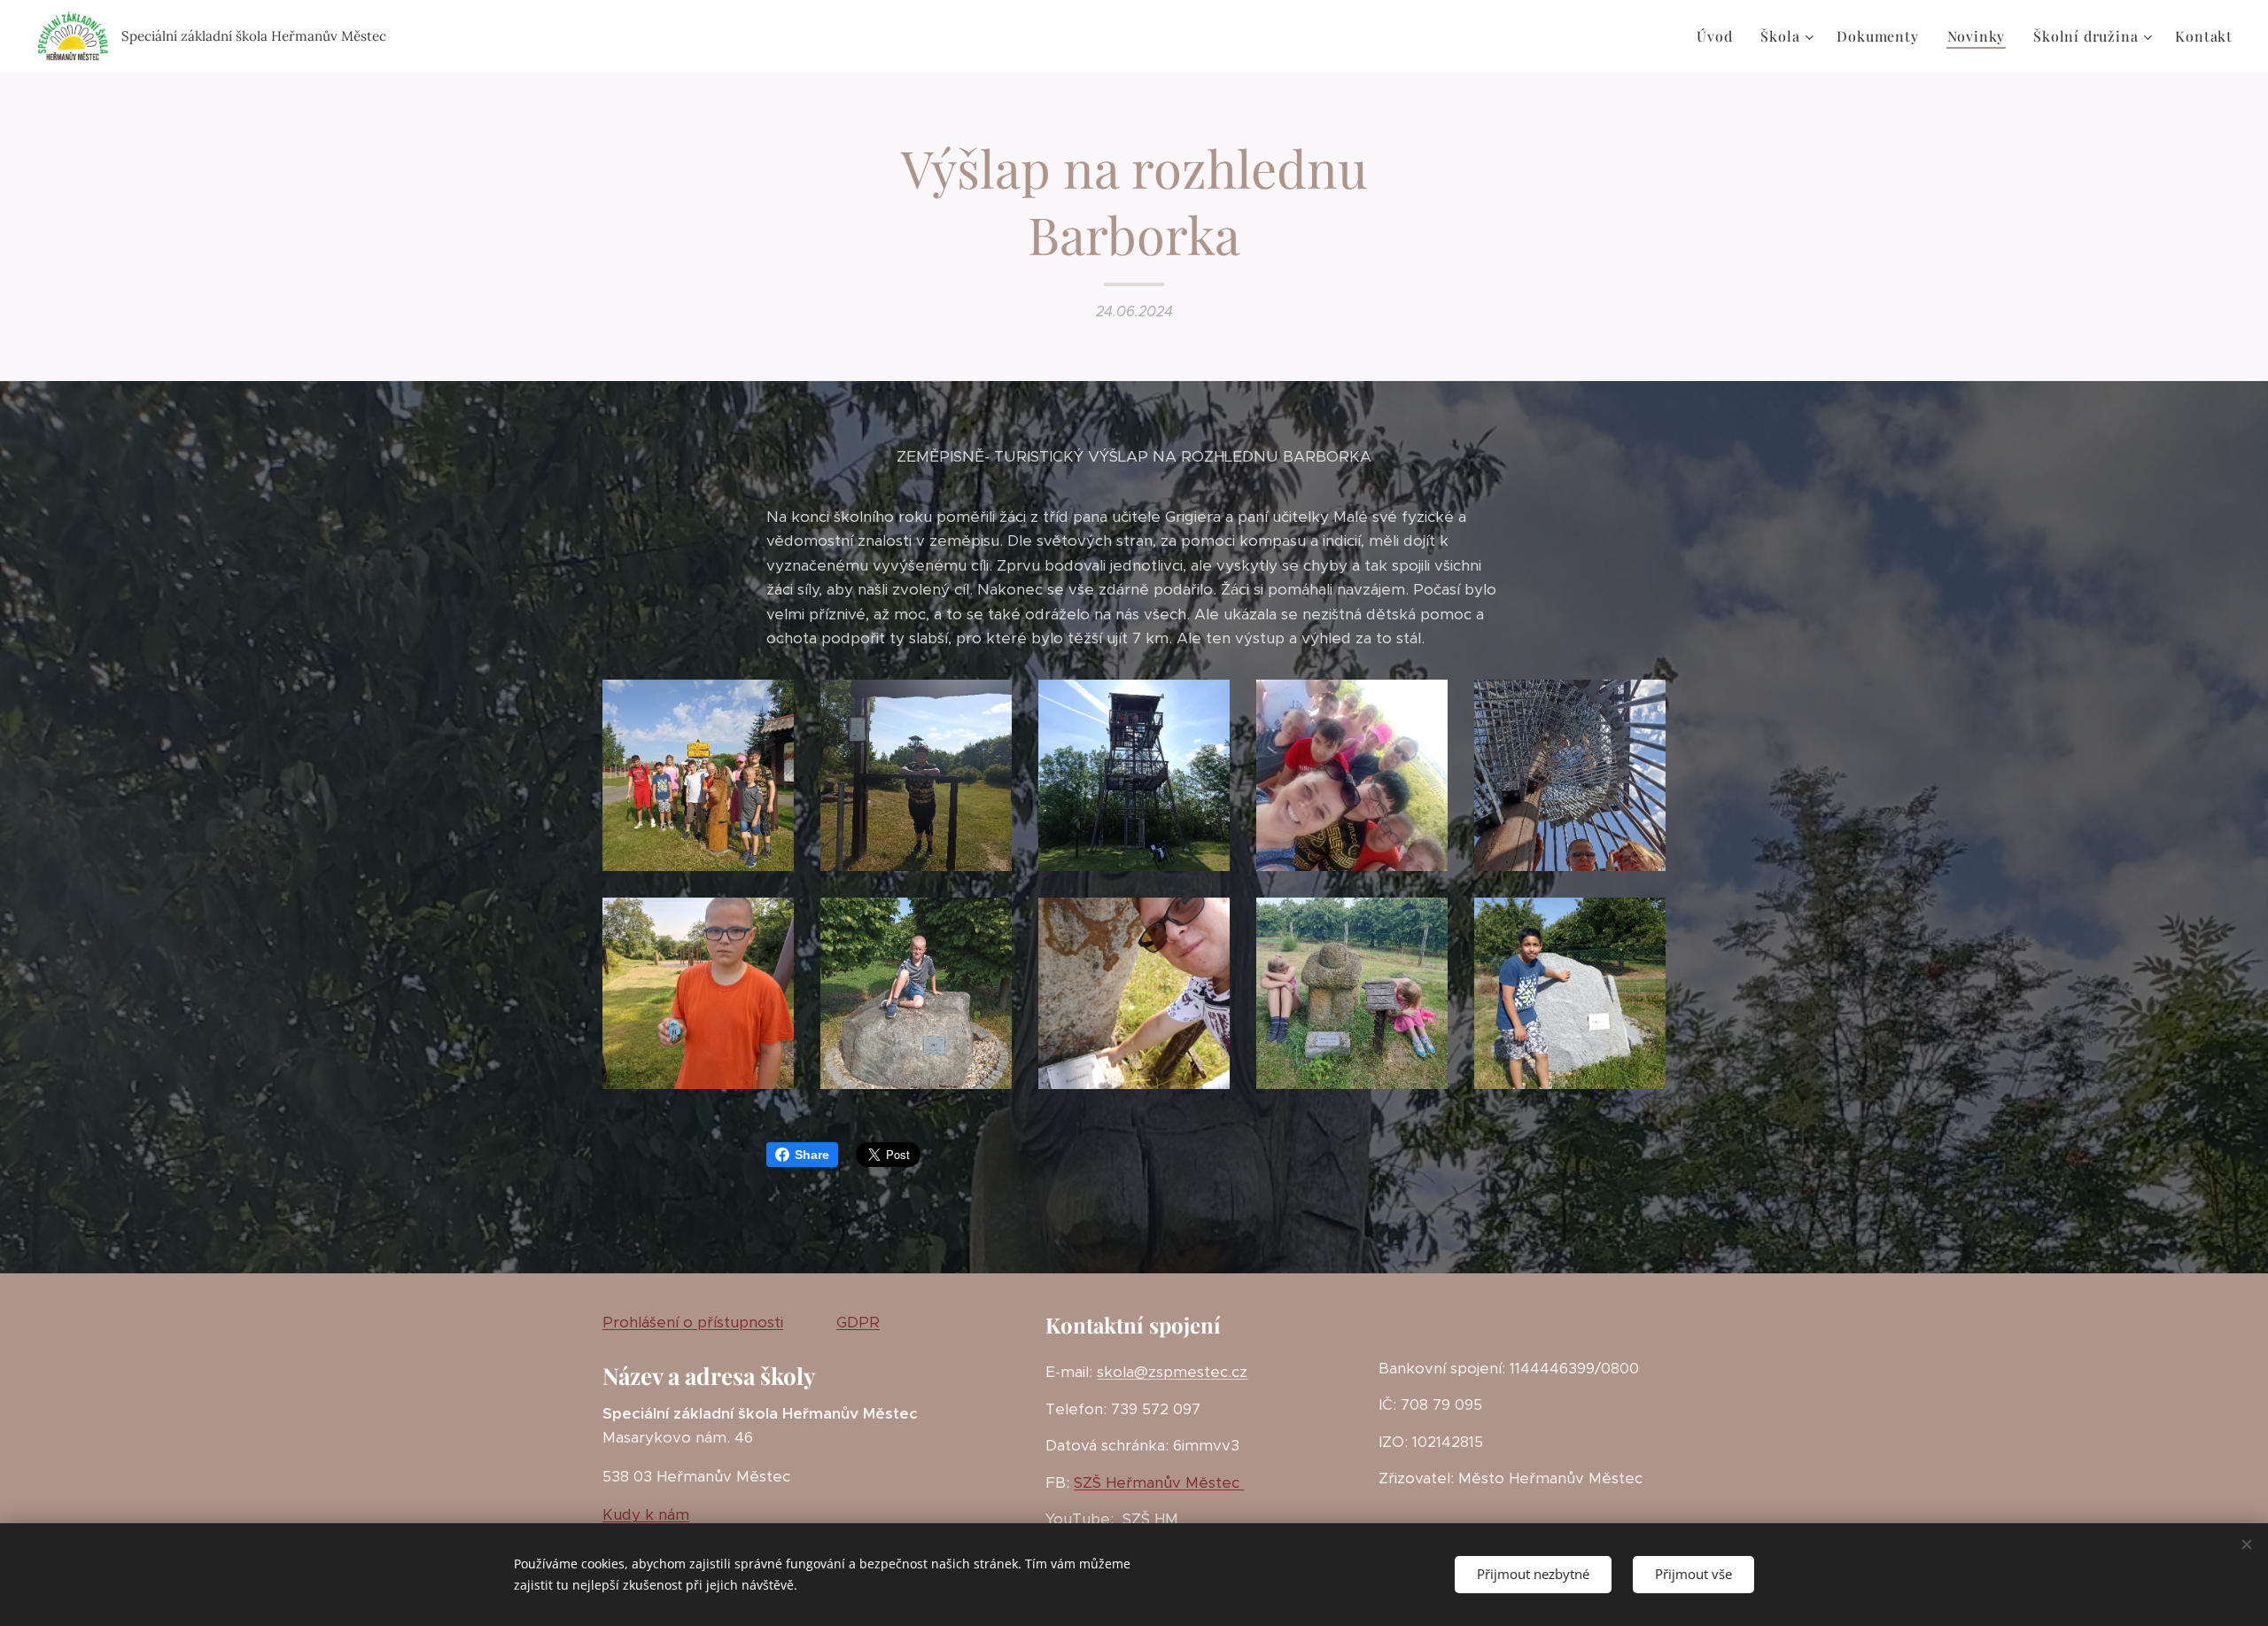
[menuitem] (1719, 36)
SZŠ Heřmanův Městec (1159, 1482)
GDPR (858, 1322)
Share (812, 1155)
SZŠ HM (1148, 1519)
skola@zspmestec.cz (1172, 1372)
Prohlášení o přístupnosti (693, 1322)
